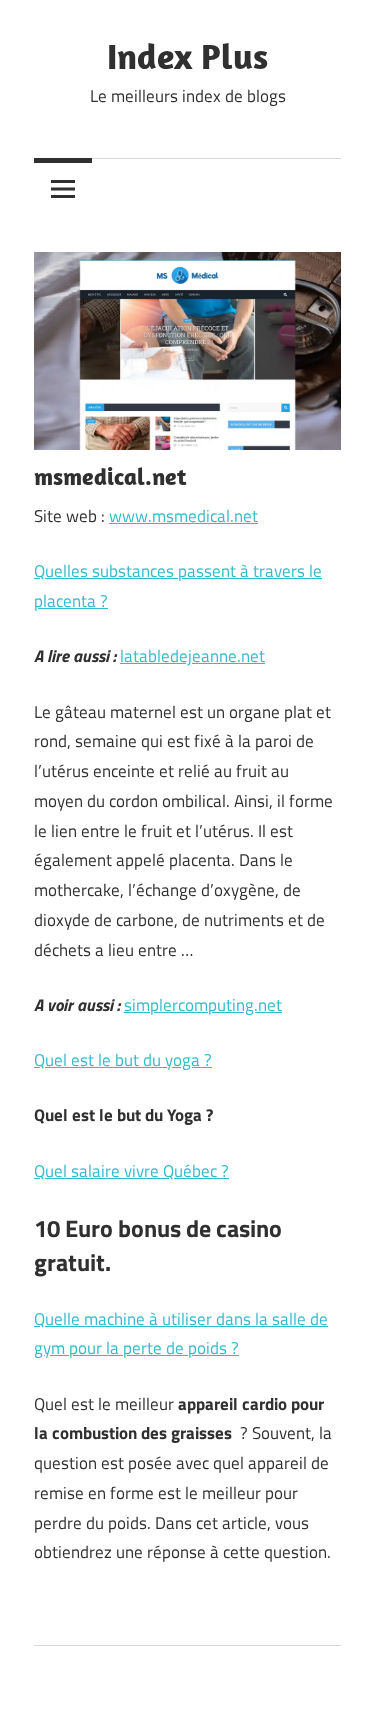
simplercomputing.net (203, 1005)
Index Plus (187, 55)
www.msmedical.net (183, 516)
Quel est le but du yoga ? (123, 1060)
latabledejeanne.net (192, 656)
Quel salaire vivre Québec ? (131, 1171)
